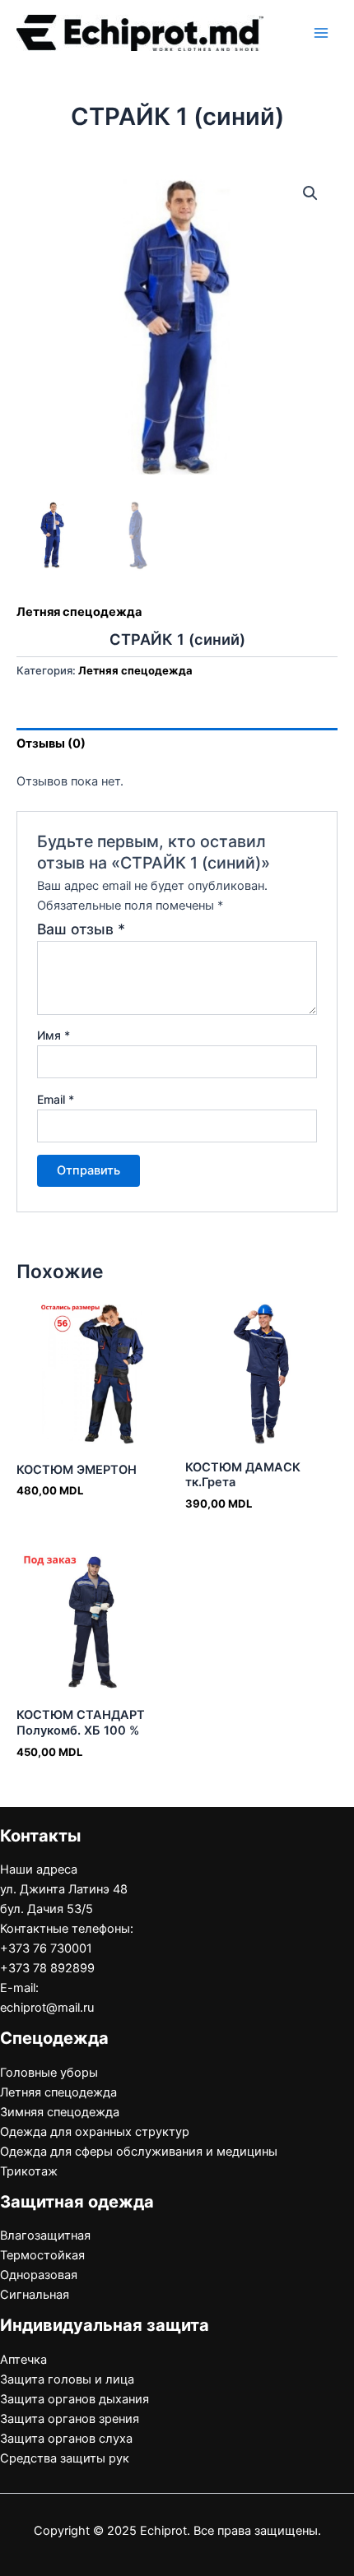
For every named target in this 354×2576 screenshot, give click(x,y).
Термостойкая (42, 2255)
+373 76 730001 (46, 1948)
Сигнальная (35, 2295)
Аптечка (23, 2360)
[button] (310, 193)
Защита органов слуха (66, 2439)
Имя (54, 1035)
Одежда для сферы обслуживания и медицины (139, 2152)
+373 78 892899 (47, 1968)
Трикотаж (29, 2171)
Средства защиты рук (65, 2458)
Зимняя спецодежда (60, 2112)
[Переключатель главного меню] (321, 33)
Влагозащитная (45, 2235)
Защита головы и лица (67, 2379)
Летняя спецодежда (79, 612)
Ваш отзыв (81, 929)
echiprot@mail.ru (47, 2008)
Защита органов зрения (70, 2419)
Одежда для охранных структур (95, 2132)
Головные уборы (49, 2073)
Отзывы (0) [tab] (51, 744)
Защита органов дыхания (75, 2399)
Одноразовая (39, 2275)
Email (56, 1099)
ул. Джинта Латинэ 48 (64, 1889)
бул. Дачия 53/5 (47, 1909)
